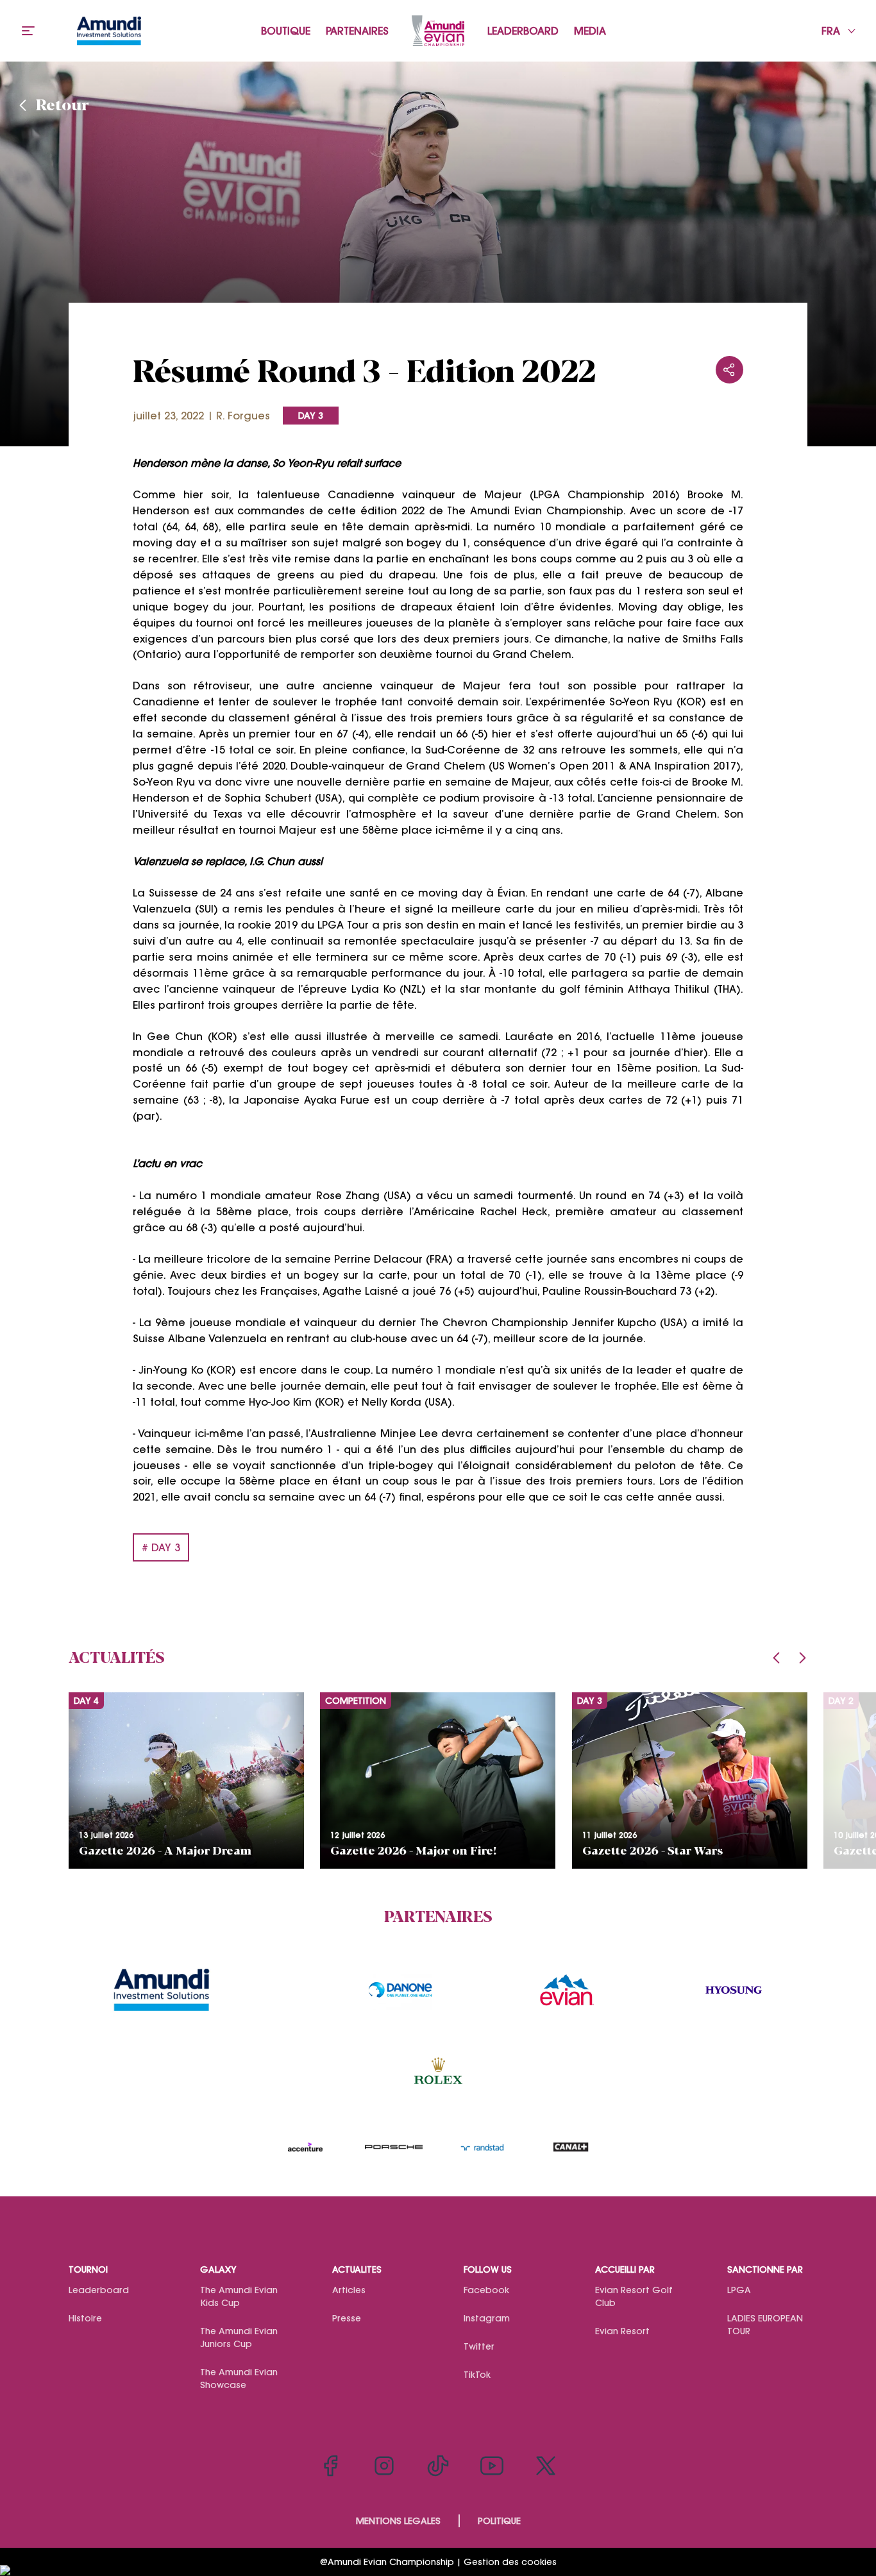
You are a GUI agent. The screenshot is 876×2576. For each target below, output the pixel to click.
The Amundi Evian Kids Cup (239, 2296)
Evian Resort (622, 2331)
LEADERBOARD (523, 31)
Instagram (487, 2318)
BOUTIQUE (286, 31)
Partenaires (357, 31)
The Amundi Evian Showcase (239, 2378)
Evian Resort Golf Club (634, 2296)
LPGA (739, 2290)
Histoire (85, 2318)
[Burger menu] (28, 31)
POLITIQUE (499, 2521)
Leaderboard (99, 2290)
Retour (63, 104)
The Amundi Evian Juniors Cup (239, 2337)
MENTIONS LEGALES (398, 2521)
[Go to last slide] (777, 1658)
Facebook (486, 2290)
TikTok (477, 2375)
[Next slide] (802, 1658)
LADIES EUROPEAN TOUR (765, 2325)
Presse (347, 2318)
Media (590, 31)
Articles (349, 2290)
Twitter (479, 2346)
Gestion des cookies (510, 2562)
